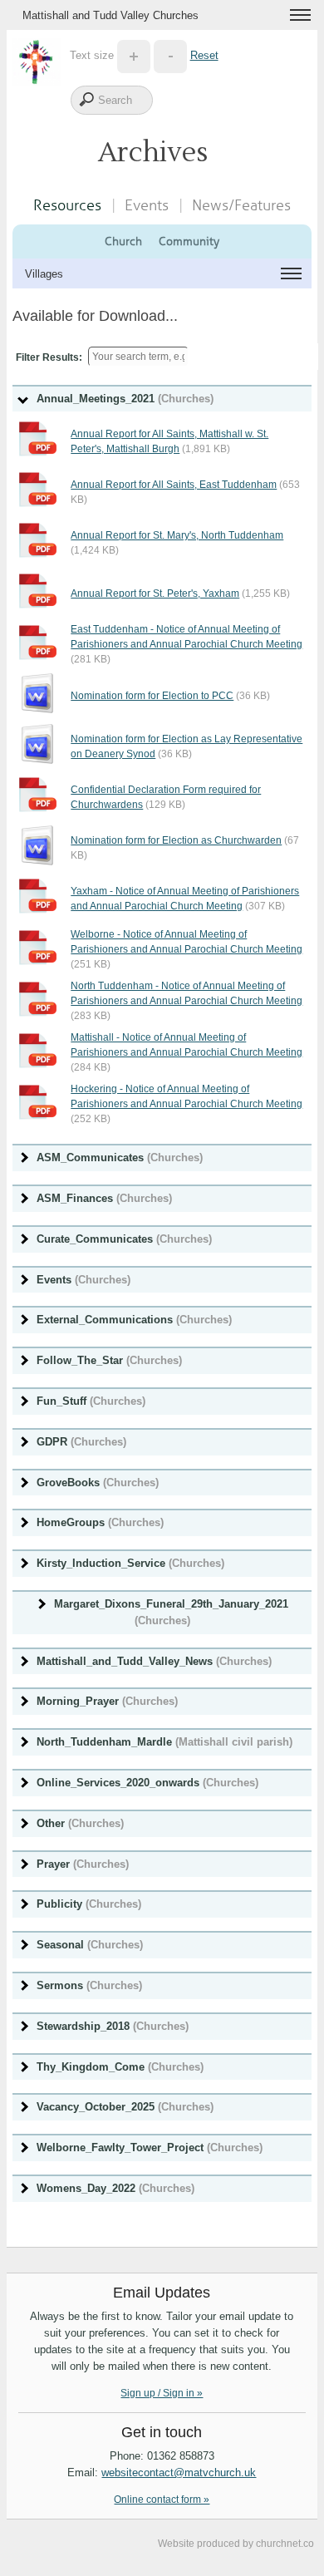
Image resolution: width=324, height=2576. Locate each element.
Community (189, 241)
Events (147, 205)
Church (123, 241)
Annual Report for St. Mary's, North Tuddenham (177, 535)
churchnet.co (285, 2544)
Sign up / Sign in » (162, 2393)
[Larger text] (134, 55)
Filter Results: (49, 357)
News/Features (241, 205)
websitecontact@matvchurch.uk (179, 2473)
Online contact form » (162, 2500)
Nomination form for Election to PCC (152, 696)
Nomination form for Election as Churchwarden (176, 840)
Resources (67, 205)
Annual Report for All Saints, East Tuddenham (174, 485)
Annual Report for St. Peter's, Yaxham (155, 594)
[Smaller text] (170, 55)
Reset (204, 55)
